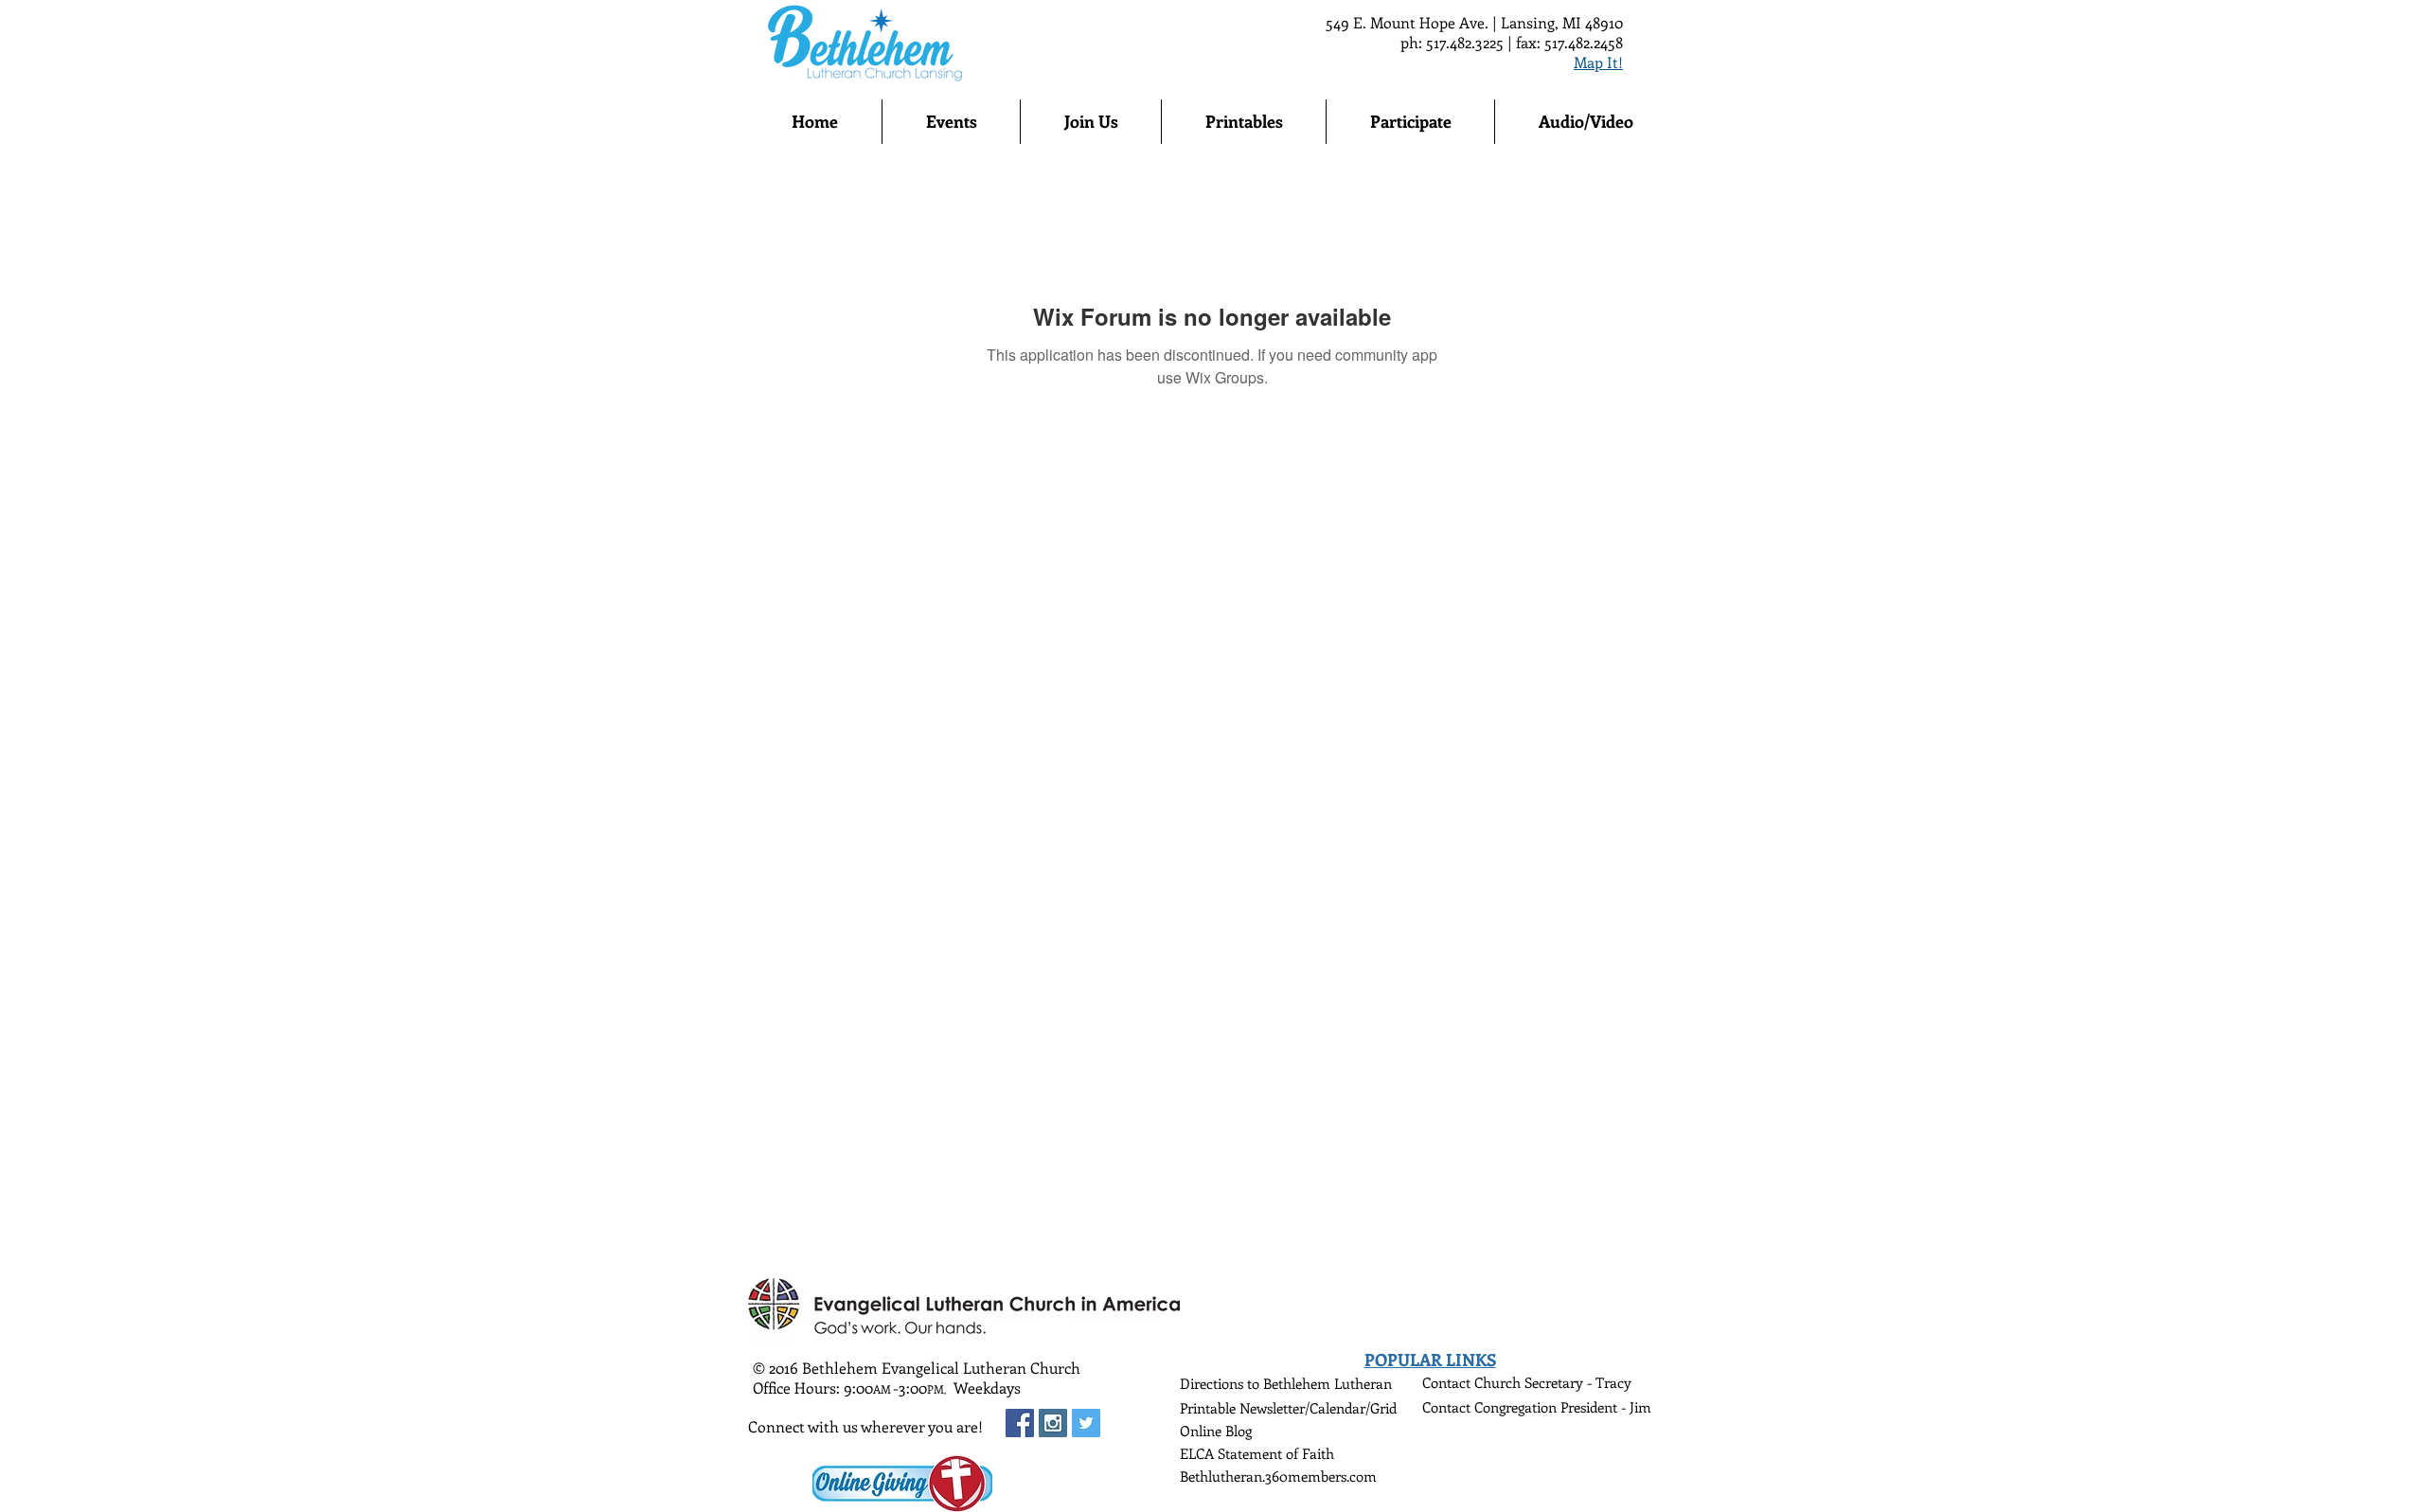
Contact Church (1473, 1382)
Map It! (1598, 62)
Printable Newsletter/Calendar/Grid (1288, 1408)
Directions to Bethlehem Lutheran (1286, 1383)
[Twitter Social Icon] (1086, 1423)
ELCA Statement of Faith (1257, 1453)
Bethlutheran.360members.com (1278, 1476)
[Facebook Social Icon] (1020, 1423)
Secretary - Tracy (1578, 1382)
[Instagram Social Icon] (1053, 1423)
